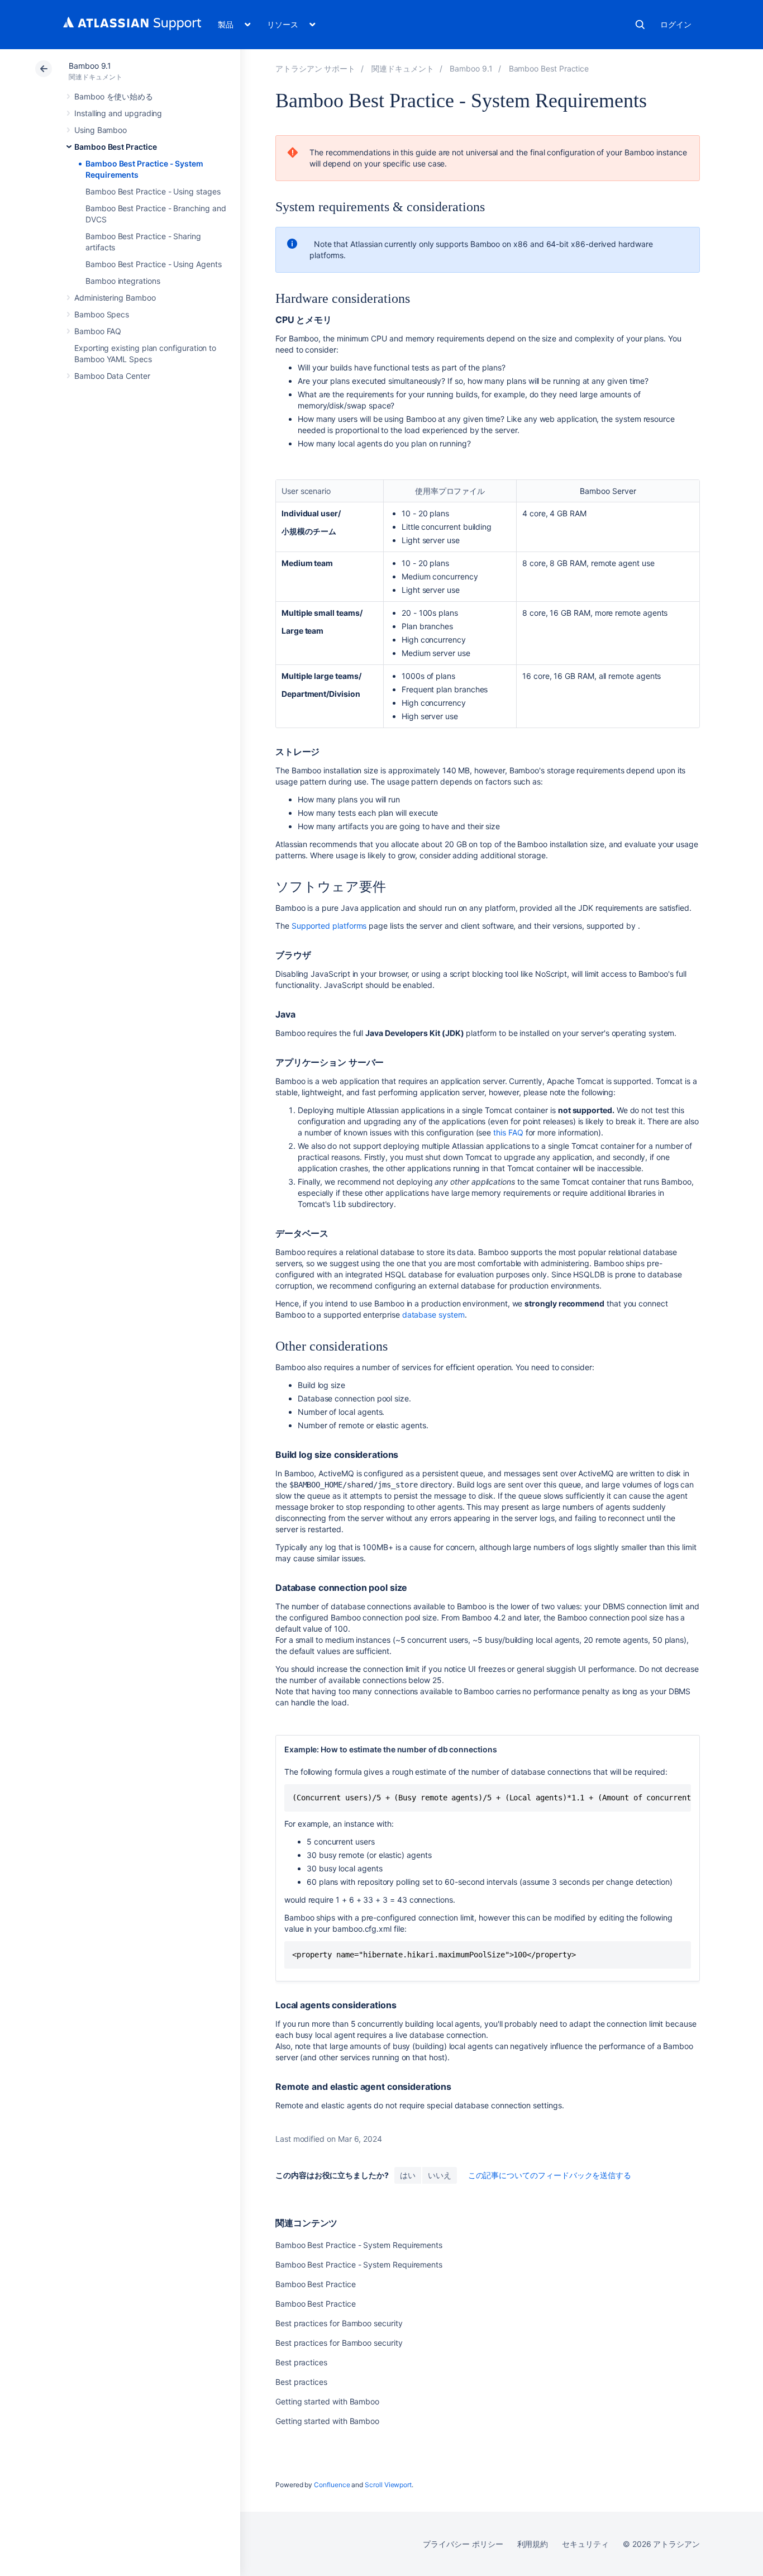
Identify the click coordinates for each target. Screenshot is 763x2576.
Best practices (301, 2362)
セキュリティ (585, 2544)
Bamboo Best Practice (116, 147)
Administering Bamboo (115, 298)
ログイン (676, 24)
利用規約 (533, 2544)
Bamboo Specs (102, 314)
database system (433, 1315)
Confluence (332, 2485)
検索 (640, 25)
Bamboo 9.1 (90, 66)
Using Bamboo (101, 130)
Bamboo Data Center (112, 376)
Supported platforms (329, 926)
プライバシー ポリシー (463, 2544)
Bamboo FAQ (98, 331)
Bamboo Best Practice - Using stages (153, 191)
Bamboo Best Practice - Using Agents (154, 264)
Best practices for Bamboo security (339, 2323)
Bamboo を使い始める (114, 96)
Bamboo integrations (123, 281)
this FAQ (508, 1132)
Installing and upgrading (118, 113)
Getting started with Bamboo (327, 2401)
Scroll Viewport (388, 2485)
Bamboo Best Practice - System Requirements (359, 2245)
